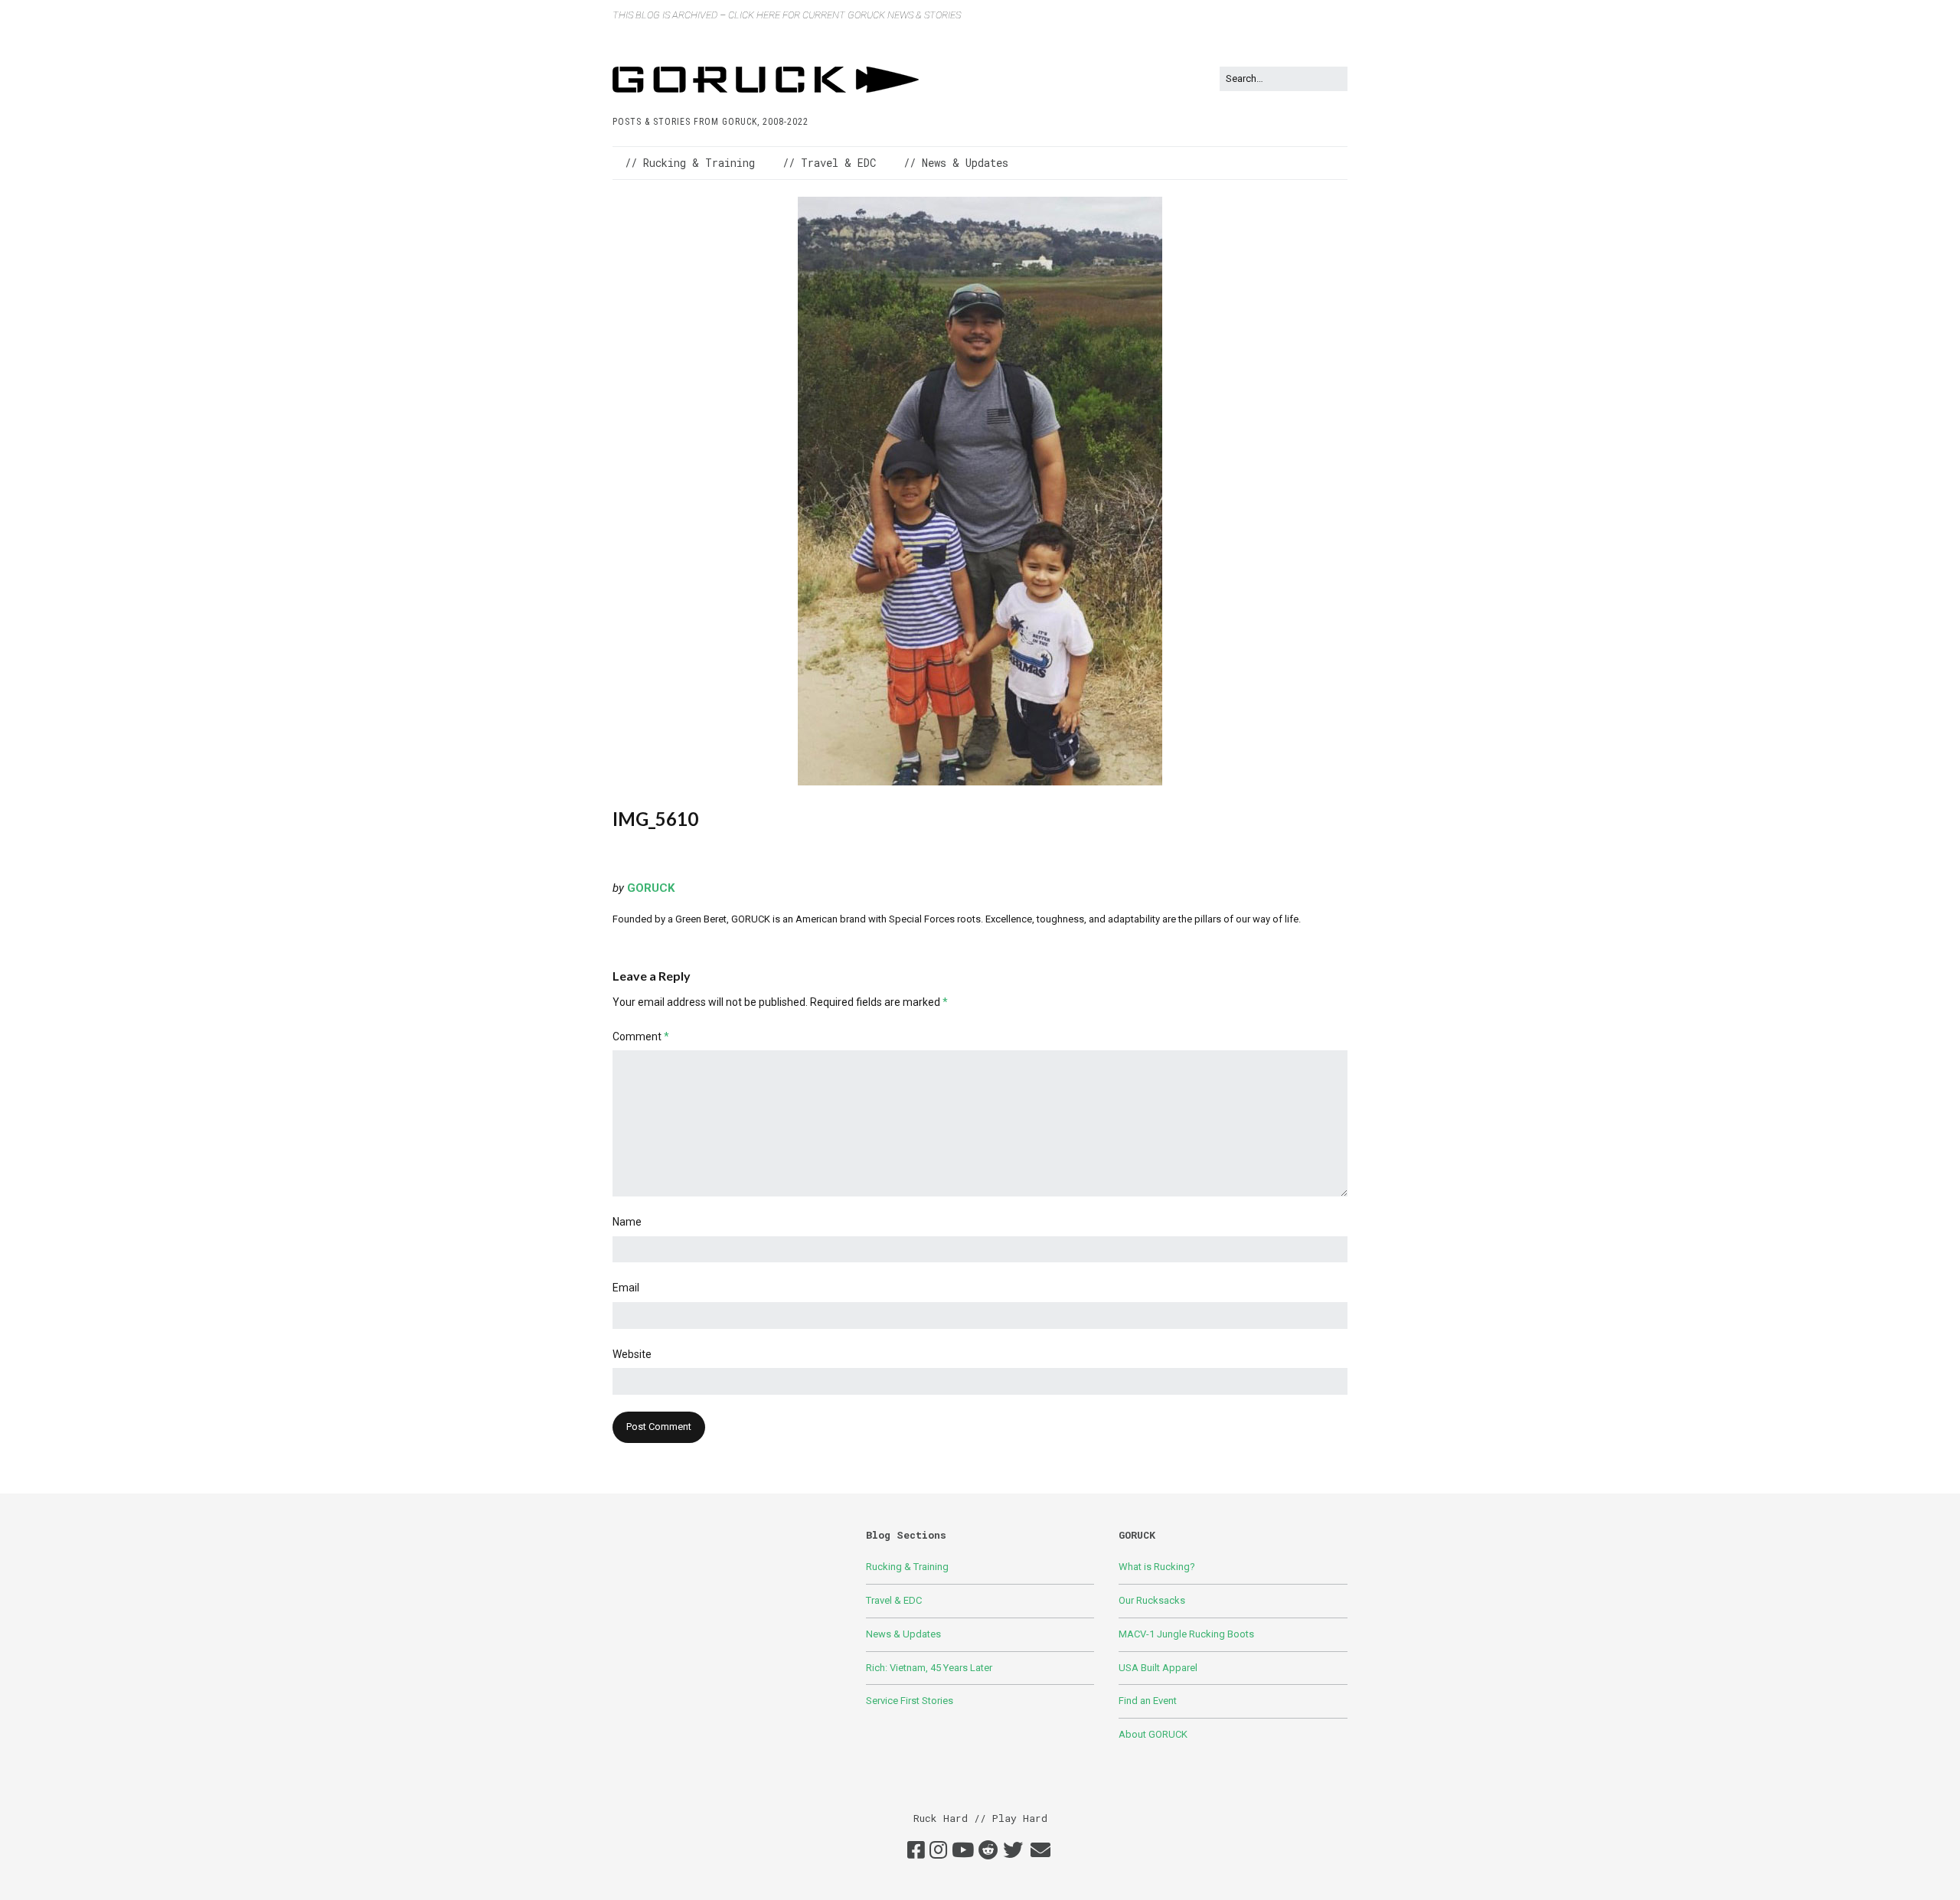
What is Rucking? (1157, 1567)
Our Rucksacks (1152, 1600)
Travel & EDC (894, 1600)
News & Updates (903, 1634)
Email (626, 1288)
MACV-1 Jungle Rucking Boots (1186, 1634)
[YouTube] (963, 1851)
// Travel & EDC (829, 163)
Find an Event (1148, 1701)
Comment (641, 1037)
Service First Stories (910, 1701)
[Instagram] (938, 1851)
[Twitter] (1013, 1851)
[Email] (1040, 1851)
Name (627, 1222)
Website (632, 1354)
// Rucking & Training (690, 163)
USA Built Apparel (1158, 1668)
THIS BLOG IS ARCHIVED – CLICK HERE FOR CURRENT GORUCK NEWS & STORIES (787, 15)
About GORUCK (1153, 1734)
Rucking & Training (907, 1567)
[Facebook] (916, 1851)
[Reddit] (988, 1851)
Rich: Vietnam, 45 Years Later (929, 1668)
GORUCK (651, 888)
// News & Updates (956, 163)
